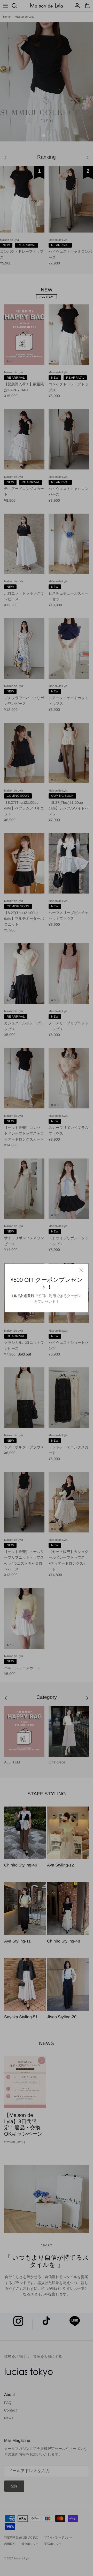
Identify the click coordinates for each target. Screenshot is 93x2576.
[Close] (81, 1270)
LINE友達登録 (23, 1296)
